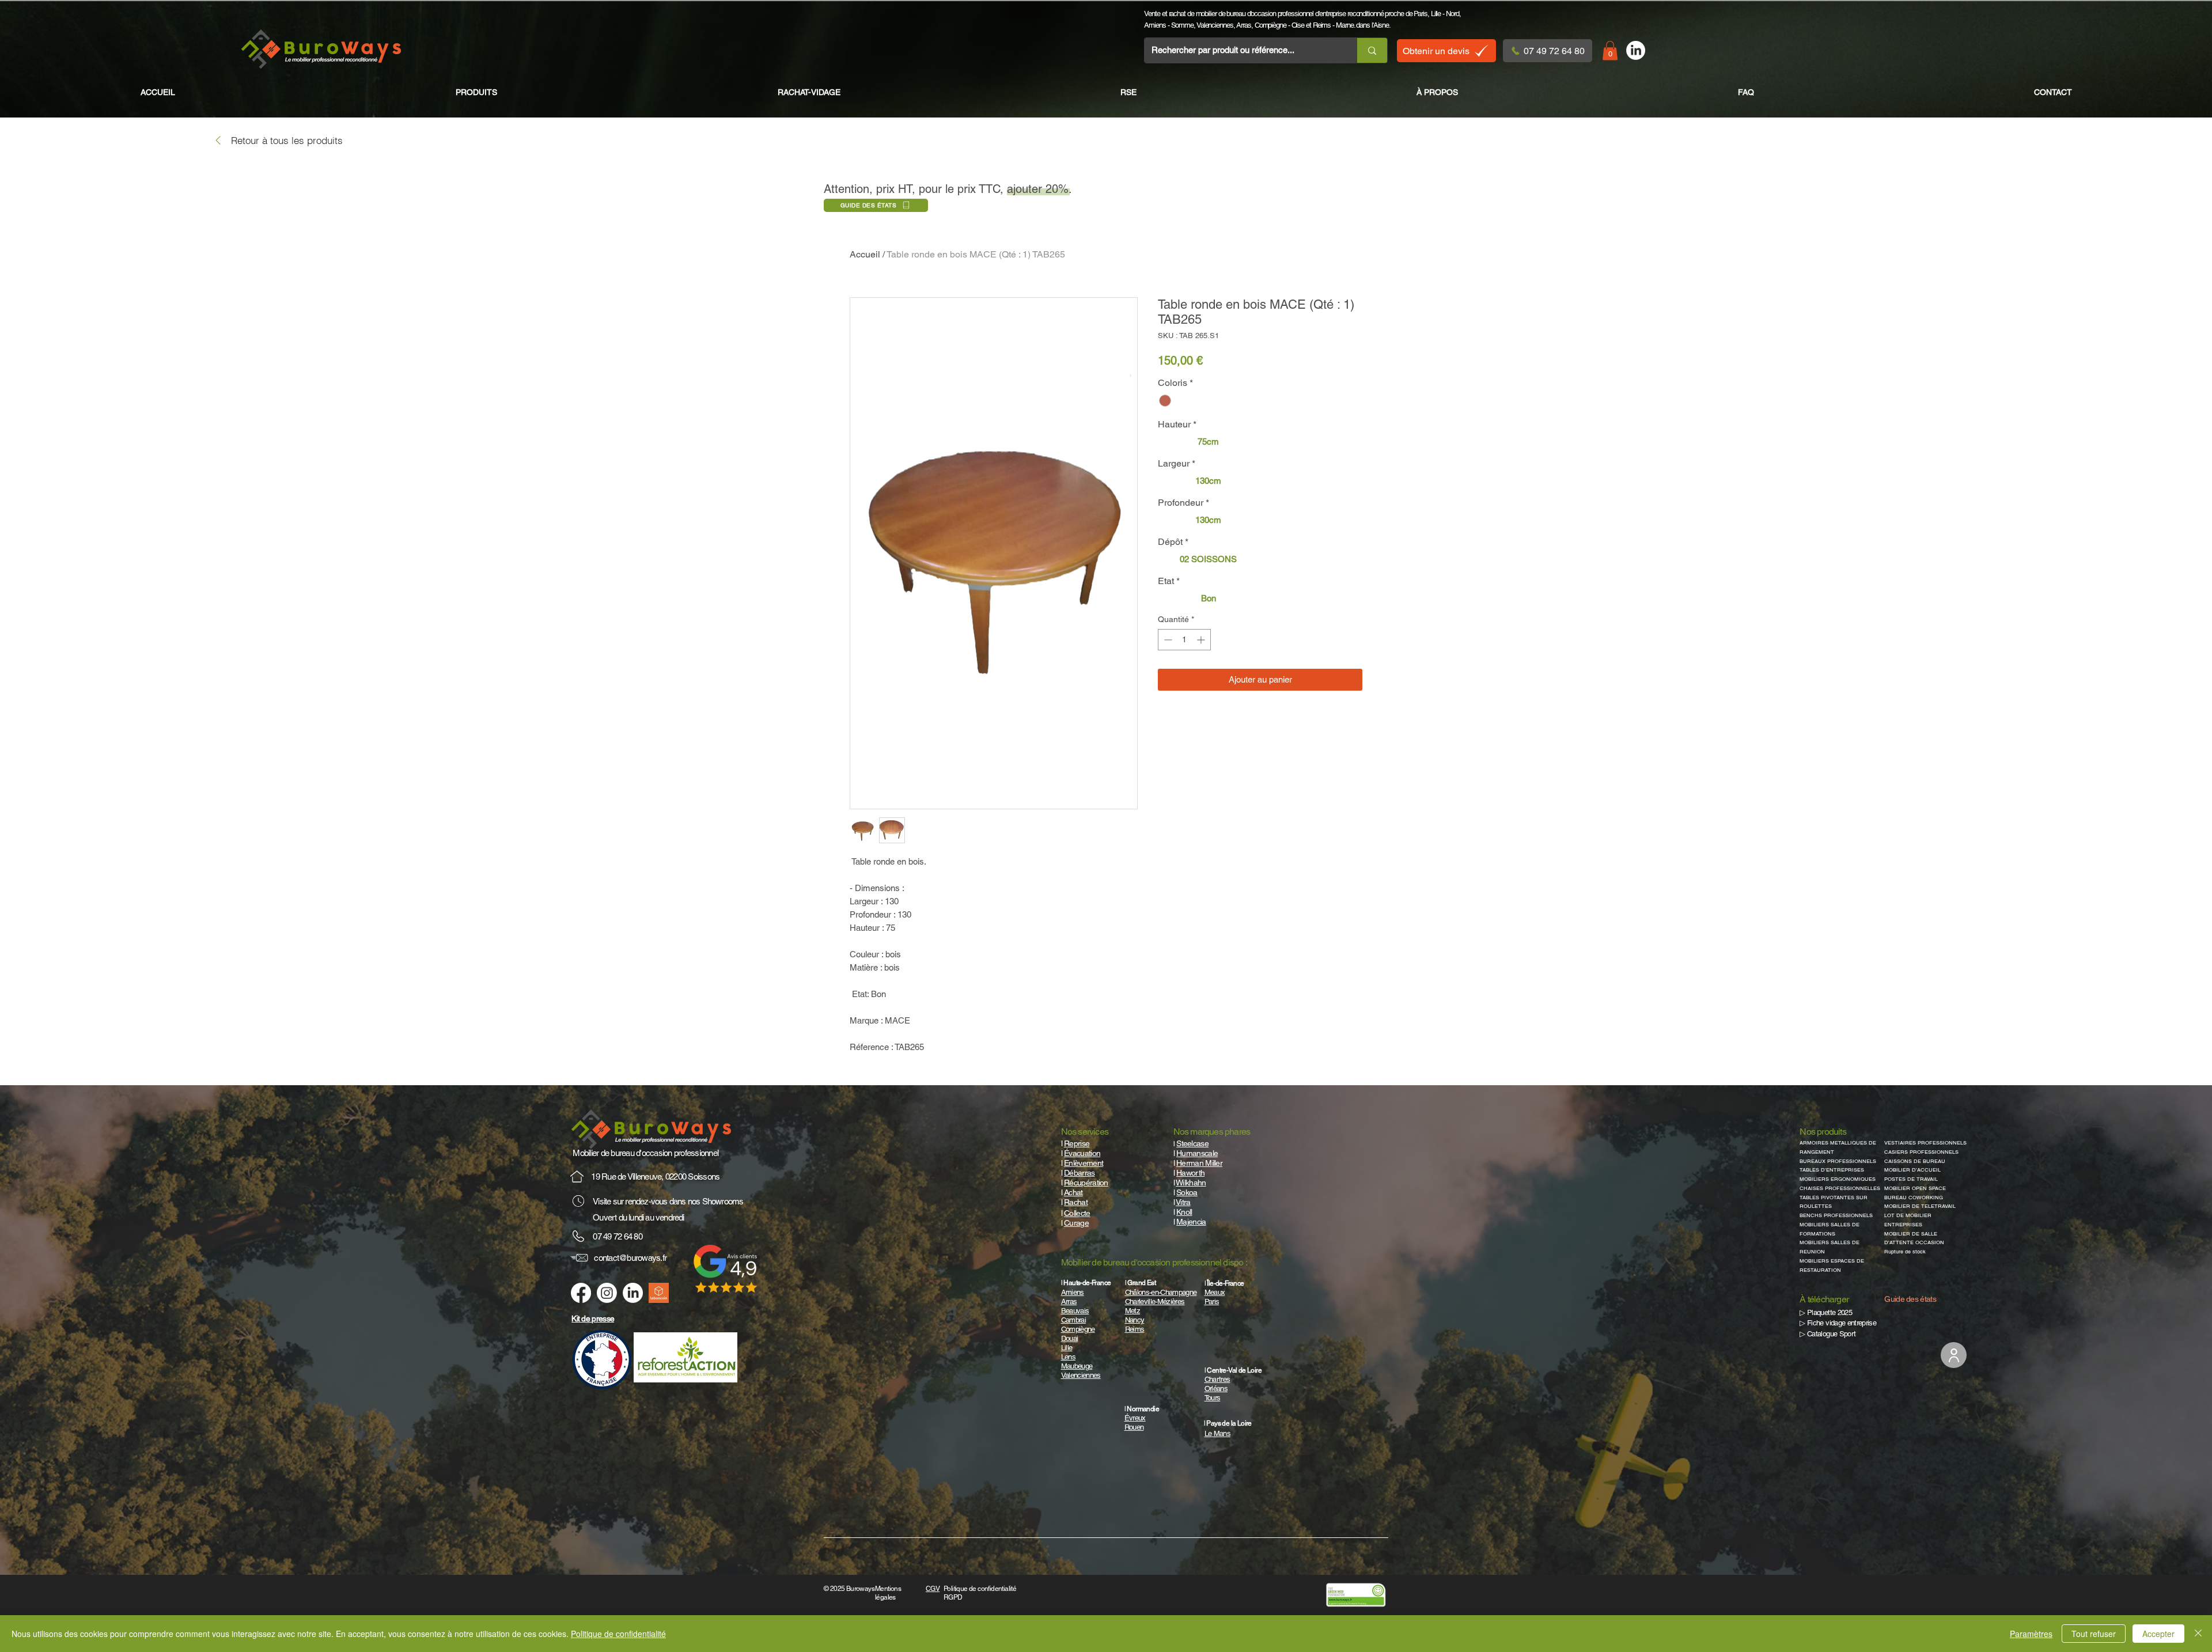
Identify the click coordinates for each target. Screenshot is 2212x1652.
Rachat (1076, 1202)
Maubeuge (1077, 1366)
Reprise (1077, 1143)
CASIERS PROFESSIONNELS (1921, 1152)
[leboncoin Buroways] (659, 1293)
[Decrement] (1167, 640)
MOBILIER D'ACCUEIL (1912, 1170)
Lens (1068, 1357)
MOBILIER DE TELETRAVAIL (1920, 1206)
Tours (1213, 1398)
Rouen (1134, 1427)
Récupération (1086, 1183)
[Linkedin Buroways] (633, 1293)
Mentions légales (888, 1593)
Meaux (1215, 1292)
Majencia (1191, 1222)
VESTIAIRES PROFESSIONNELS (1925, 1143)
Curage (1076, 1223)
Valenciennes (1215, 25)
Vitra (1183, 1202)
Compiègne (1270, 25)
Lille (1436, 14)
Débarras (1079, 1173)
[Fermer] (2198, 1634)
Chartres (1217, 1379)
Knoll (1184, 1212)
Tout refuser (2094, 1634)
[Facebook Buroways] (581, 1293)
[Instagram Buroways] (607, 1293)
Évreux (1135, 1418)
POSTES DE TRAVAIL (1911, 1179)
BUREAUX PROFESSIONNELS (1838, 1161)
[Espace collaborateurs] (1954, 1355)
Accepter (2158, 1634)
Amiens (1155, 25)
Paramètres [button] (2031, 1634)
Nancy (1135, 1320)
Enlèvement (1084, 1163)
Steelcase (1192, 1143)
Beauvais (1075, 1311)
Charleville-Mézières (1155, 1301)
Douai (1070, 1338)
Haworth (1190, 1173)
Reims (1322, 25)
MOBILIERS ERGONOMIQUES (1838, 1179)
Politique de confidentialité (618, 1634)
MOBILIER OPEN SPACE (1915, 1188)
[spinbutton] (1184, 640)
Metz (1132, 1311)
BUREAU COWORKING (1914, 1198)
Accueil (865, 254)
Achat (1073, 1192)
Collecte (1077, 1213)
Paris (1421, 14)
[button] (1610, 50)
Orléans (1216, 1388)
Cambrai (1073, 1320)
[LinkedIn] (1636, 50)
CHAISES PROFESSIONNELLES (1840, 1188)
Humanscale (1197, 1153)
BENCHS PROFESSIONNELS (1836, 1215)
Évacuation (1082, 1153)
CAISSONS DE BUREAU (1915, 1161)
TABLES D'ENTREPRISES (1832, 1170)
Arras (1244, 25)
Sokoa (1187, 1192)
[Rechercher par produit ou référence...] (1372, 50)
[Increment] (1202, 640)
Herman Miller (1199, 1163)
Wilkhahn (1191, 1183)
